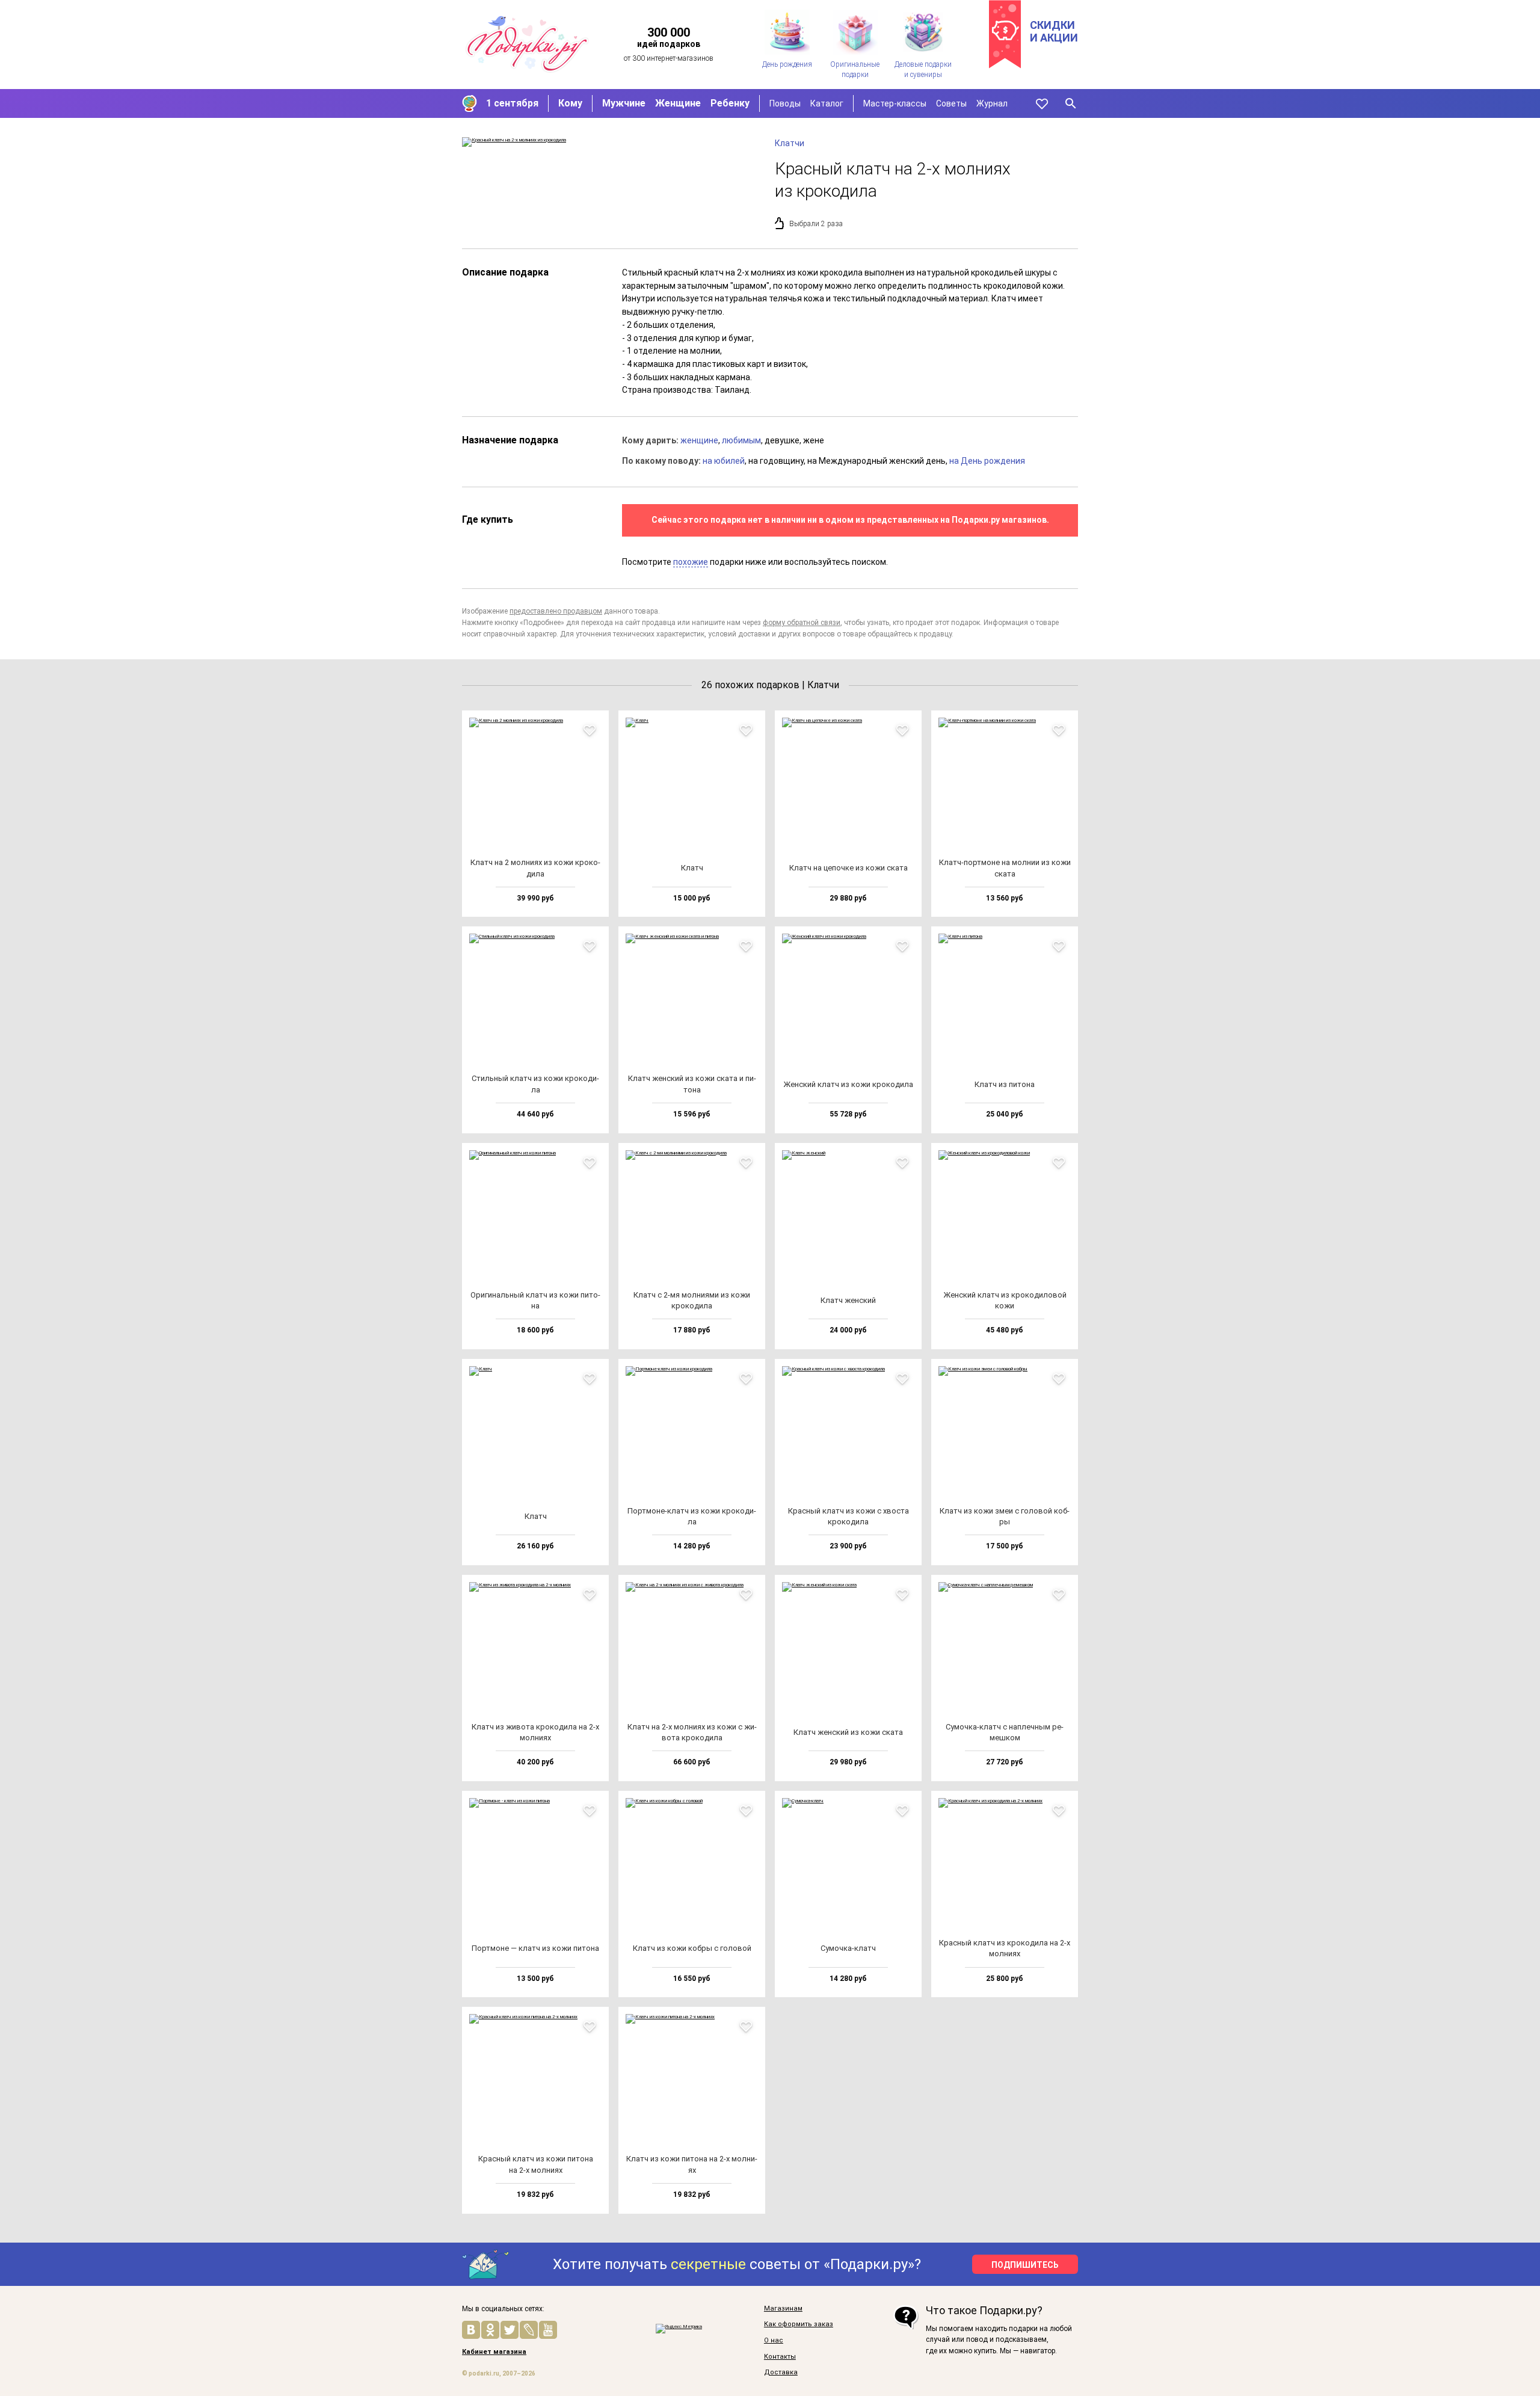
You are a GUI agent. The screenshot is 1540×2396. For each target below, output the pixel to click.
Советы (951, 103)
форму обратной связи (802, 623)
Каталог (827, 103)
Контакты (780, 2357)
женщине (699, 440)
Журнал (992, 103)
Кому (570, 103)
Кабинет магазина (494, 2352)
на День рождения (987, 461)
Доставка (781, 2373)
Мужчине (624, 103)
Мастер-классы (895, 103)
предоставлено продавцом (556, 611)
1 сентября (512, 103)
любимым (741, 440)
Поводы (785, 103)
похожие (691, 562)
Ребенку (730, 103)
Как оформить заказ (799, 2324)
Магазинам (783, 2309)
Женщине (678, 103)
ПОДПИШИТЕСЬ (1025, 2265)
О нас (774, 2341)
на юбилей (724, 461)
